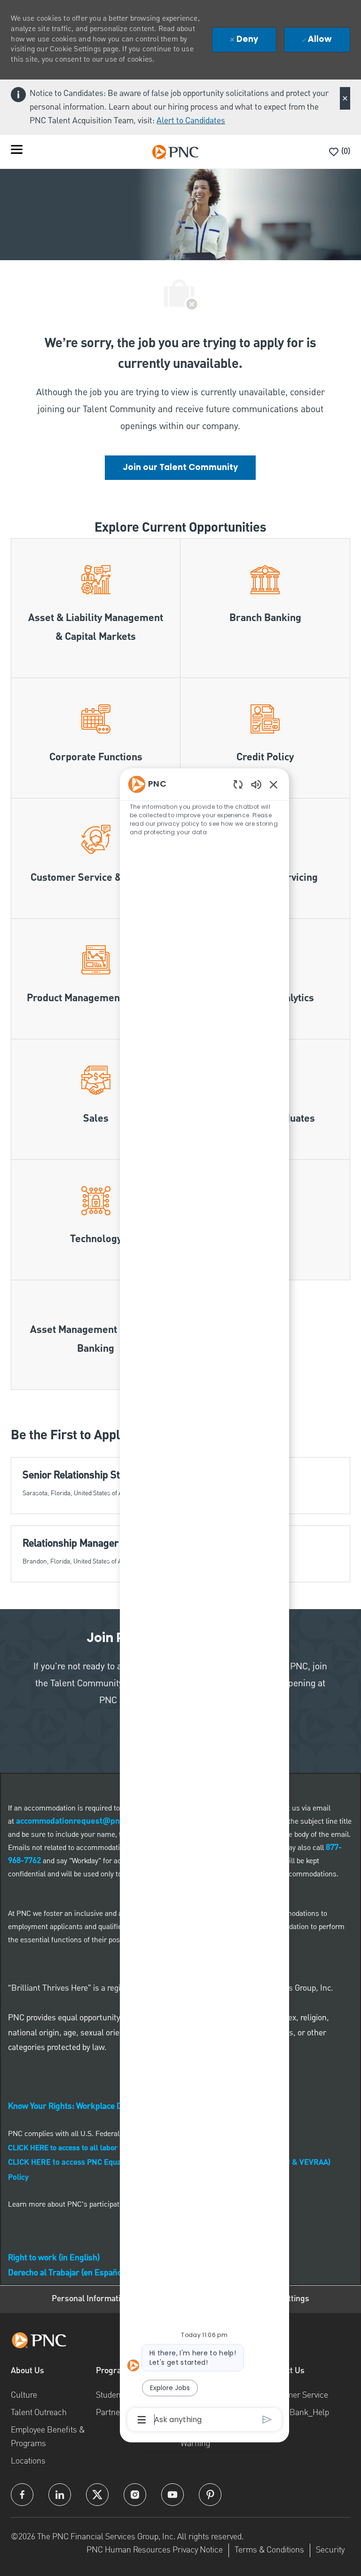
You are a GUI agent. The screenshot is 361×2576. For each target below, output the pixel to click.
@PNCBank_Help (297, 2412)
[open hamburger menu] (17, 152)
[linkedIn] (60, 2495)
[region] (204, 1601)
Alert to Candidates (191, 121)
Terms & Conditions (269, 2549)
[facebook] (22, 2495)
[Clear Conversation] (238, 784)
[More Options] (142, 2420)
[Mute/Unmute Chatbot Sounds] (256, 784)
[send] (267, 2420)
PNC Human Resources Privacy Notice (155, 2549)
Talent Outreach (39, 2412)
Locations (28, 2460)
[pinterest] (210, 2495)
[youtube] (173, 2495)
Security (330, 2549)
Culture (24, 2395)
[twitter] (97, 2495)
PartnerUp (114, 2412)
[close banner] (345, 98)
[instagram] (135, 2495)
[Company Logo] (175, 152)
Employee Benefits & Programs (48, 2436)
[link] (180, 468)
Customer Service (297, 2395)
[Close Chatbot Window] (274, 784)
